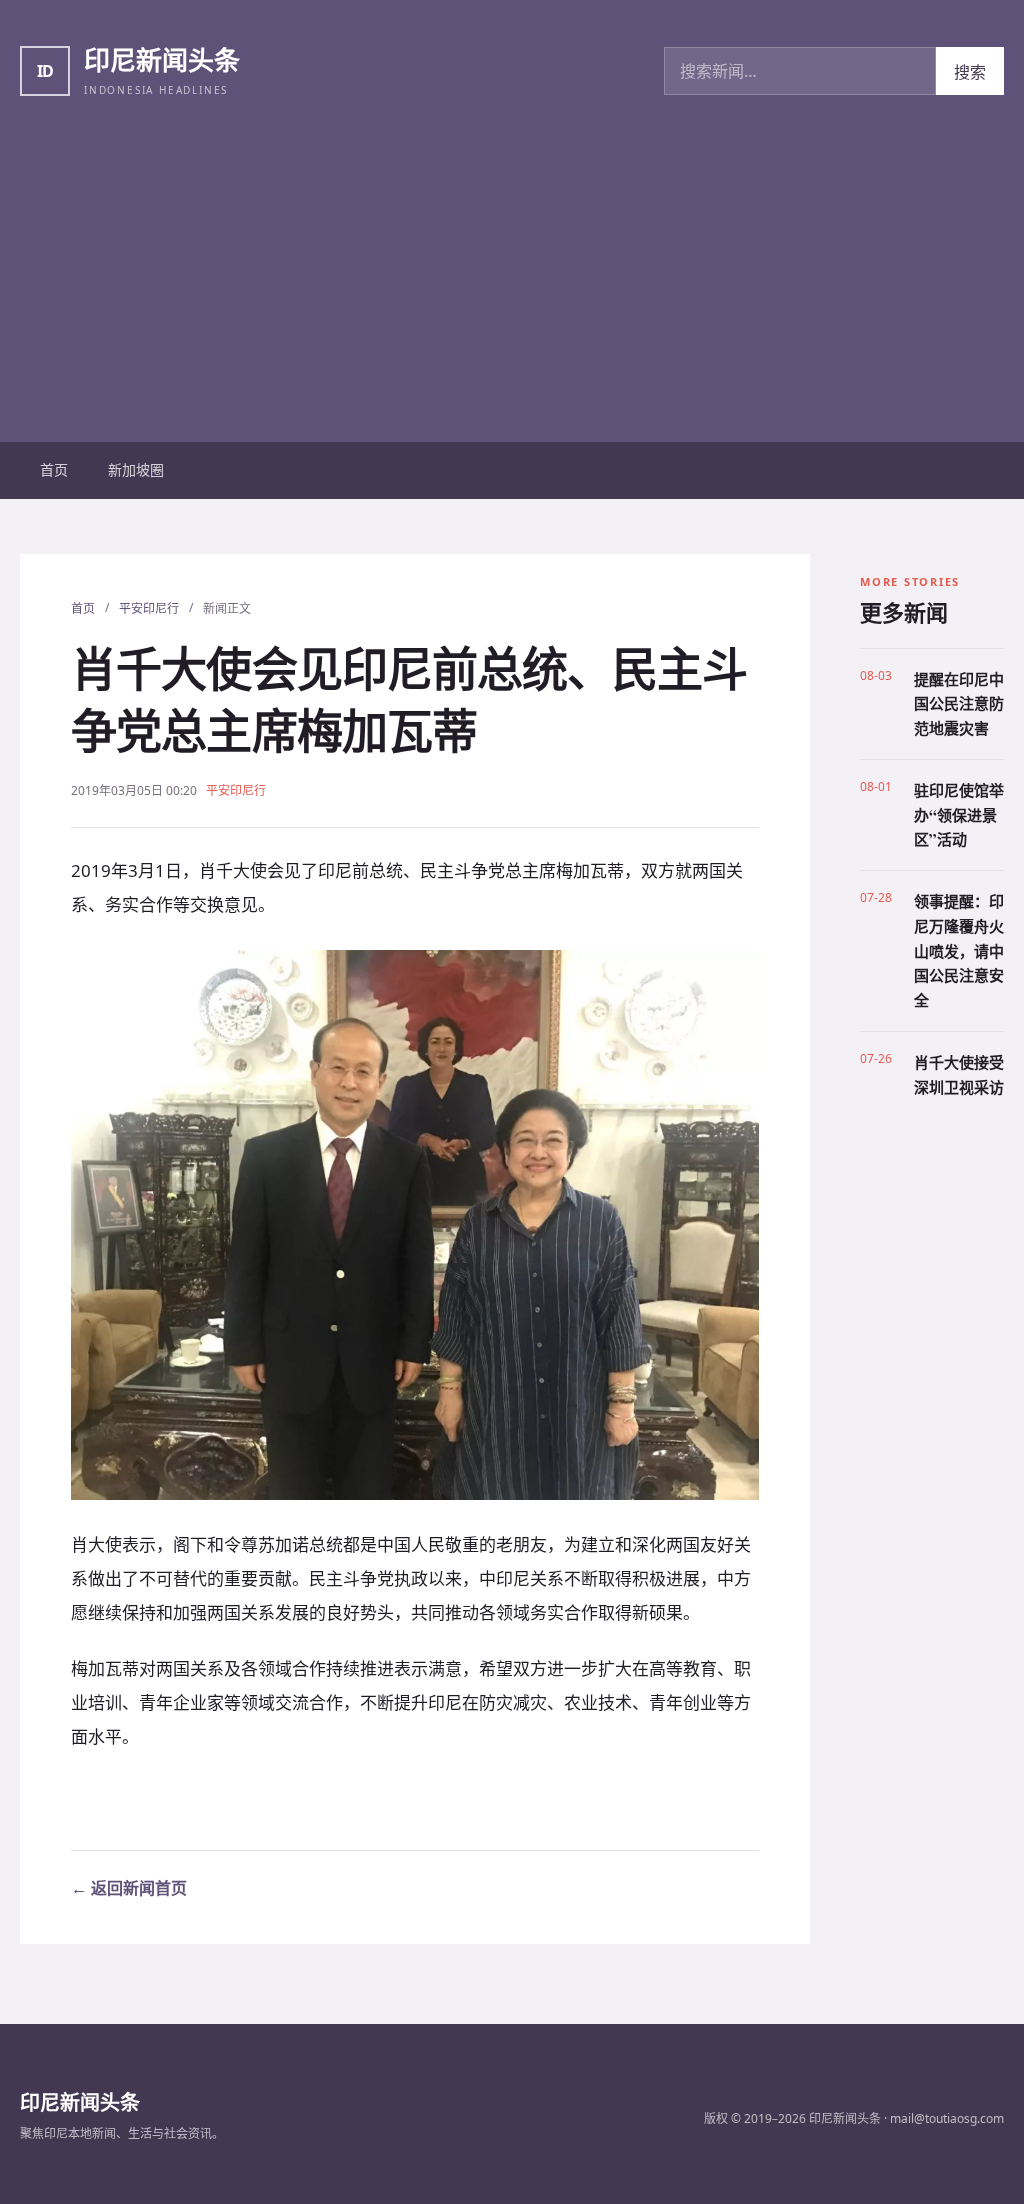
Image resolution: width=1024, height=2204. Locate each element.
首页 (54, 469)
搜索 (970, 72)
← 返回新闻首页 (129, 1888)
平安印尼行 (149, 608)
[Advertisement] (512, 292)
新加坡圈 (136, 469)
